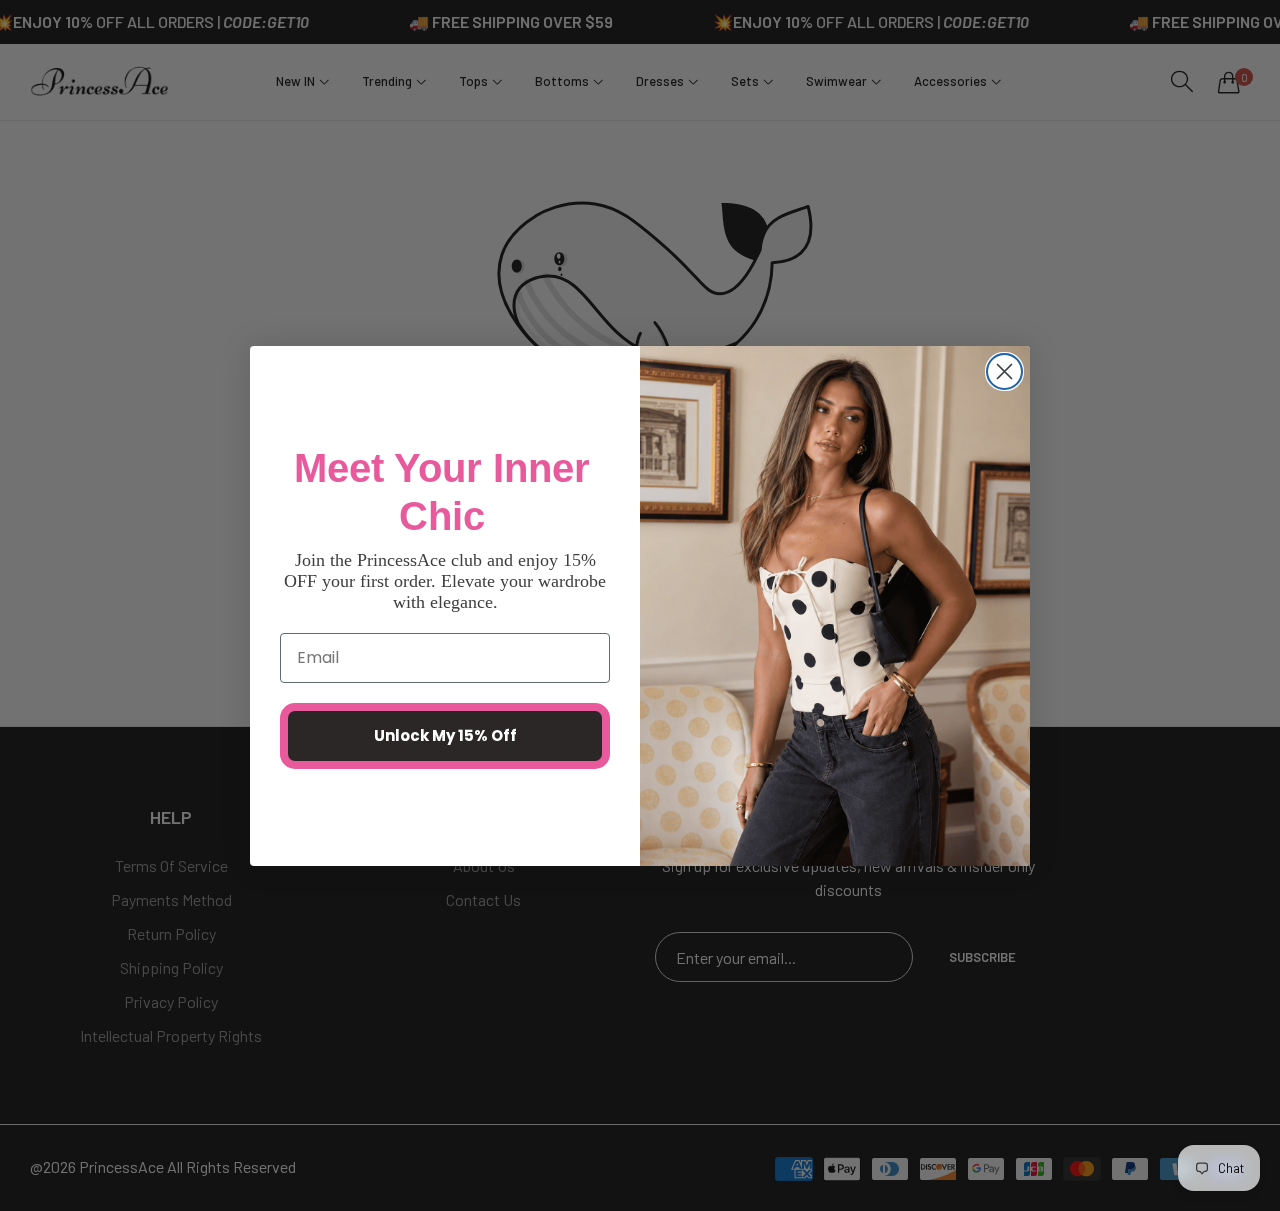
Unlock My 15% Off (445, 735)
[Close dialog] (1004, 371)
